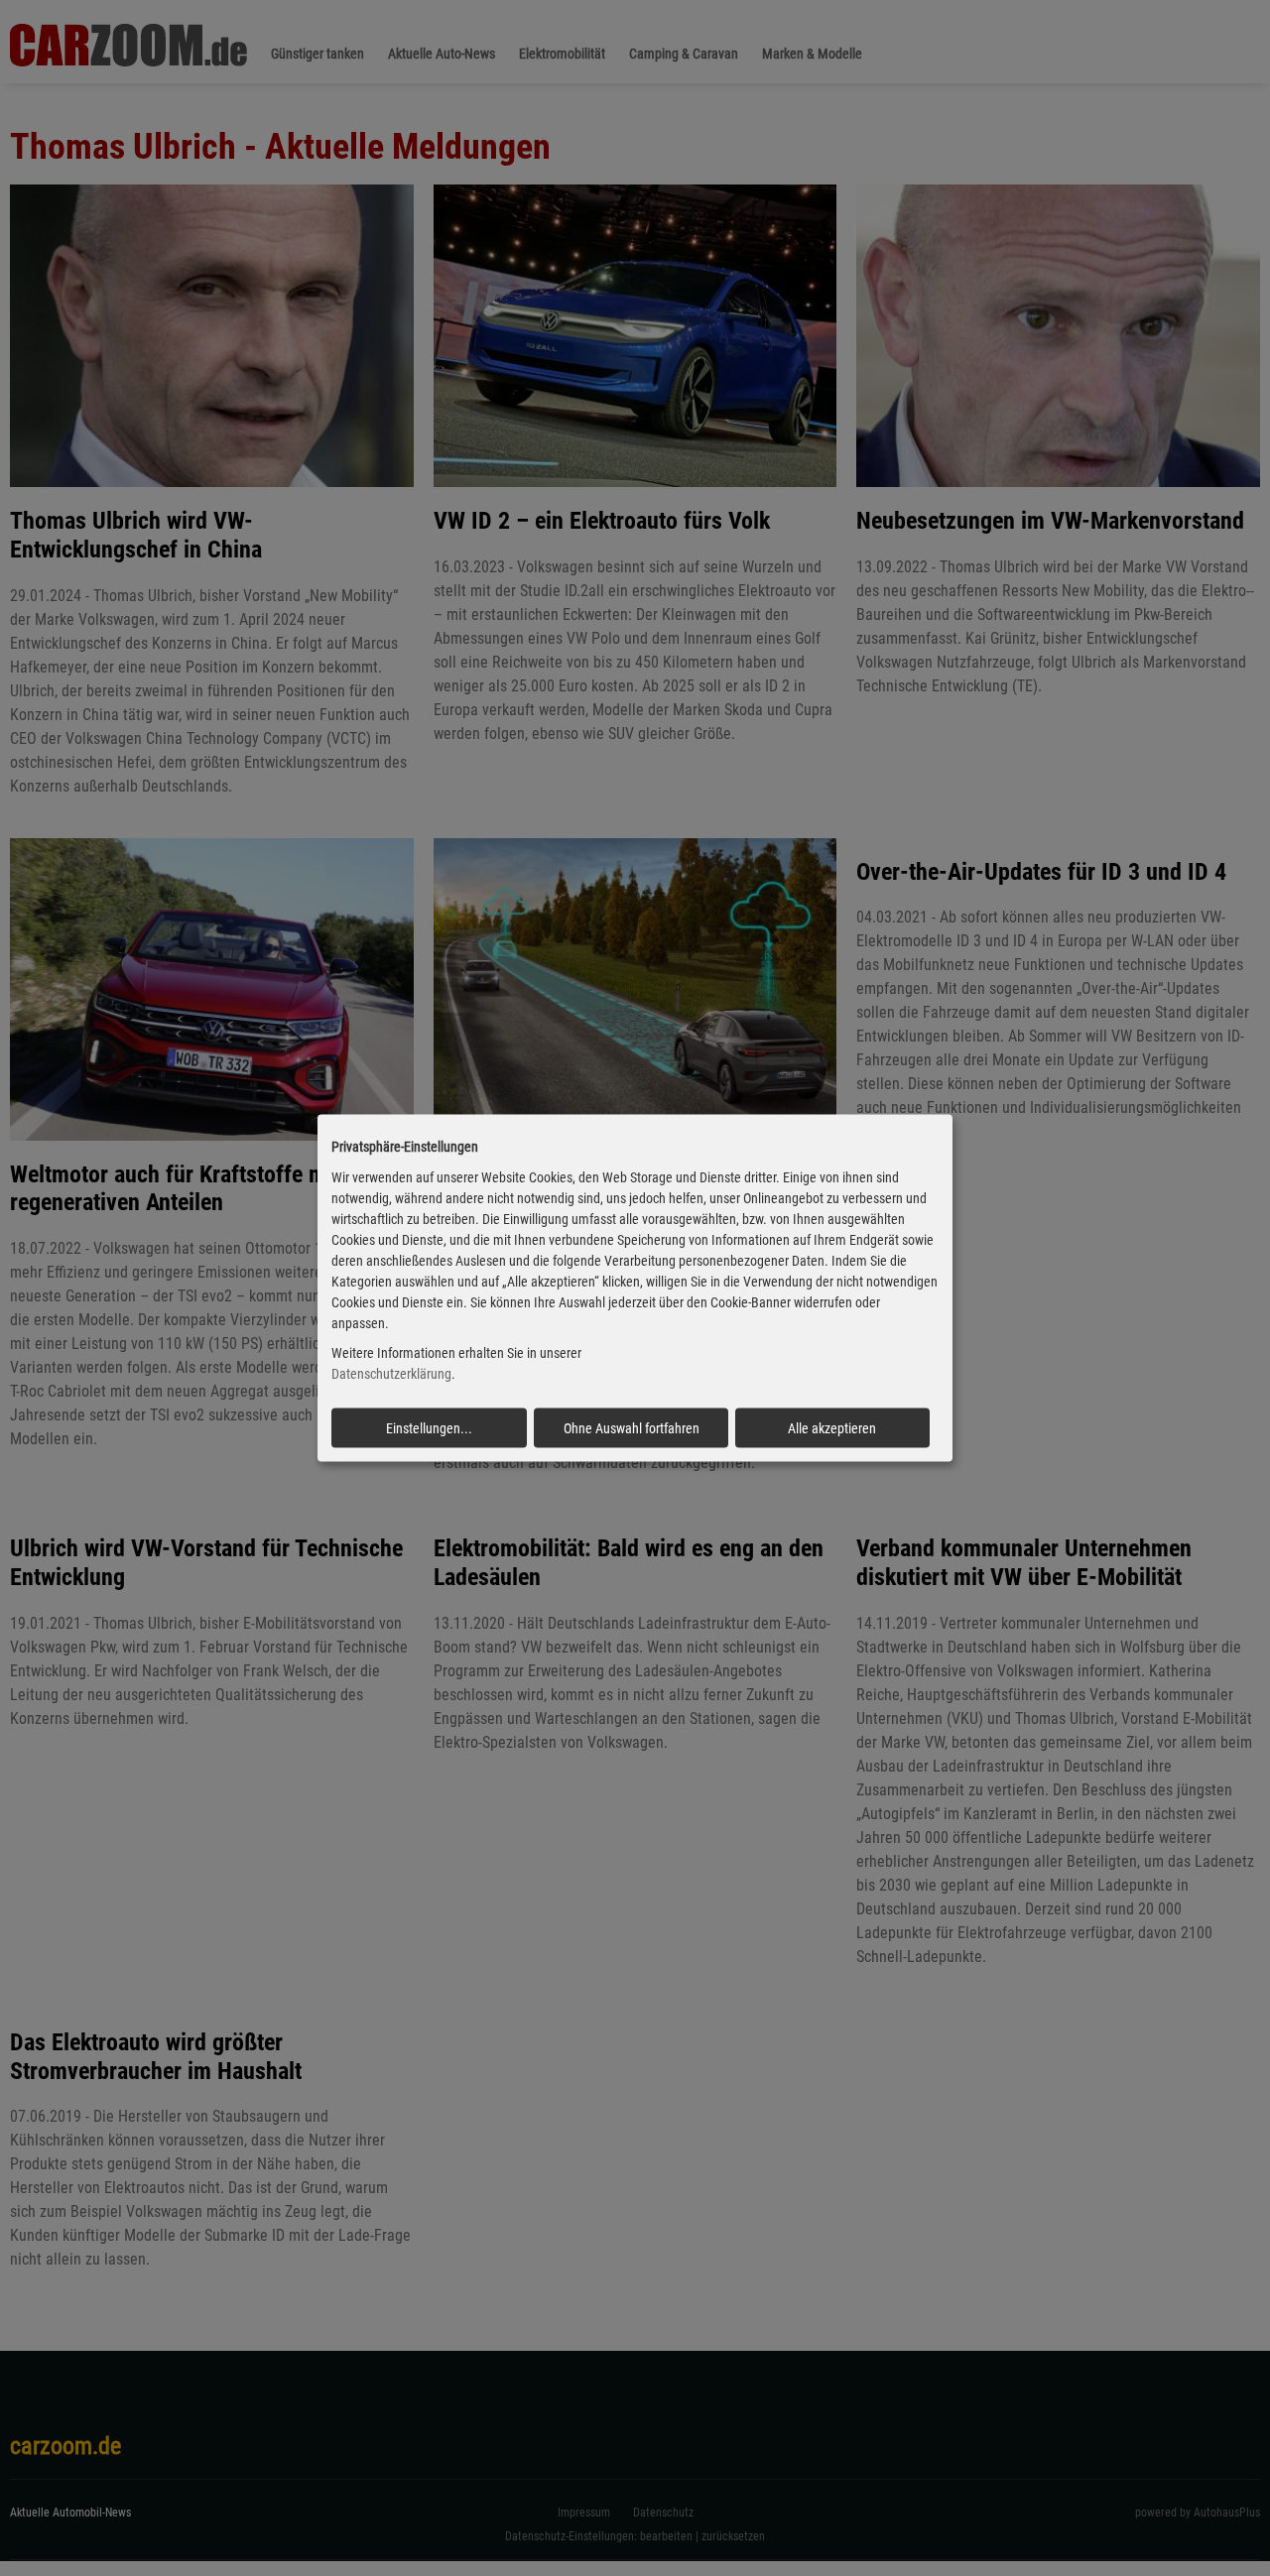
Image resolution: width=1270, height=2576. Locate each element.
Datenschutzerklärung (391, 1374)
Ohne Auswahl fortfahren (632, 1428)
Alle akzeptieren (832, 1428)
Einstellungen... (429, 1428)
